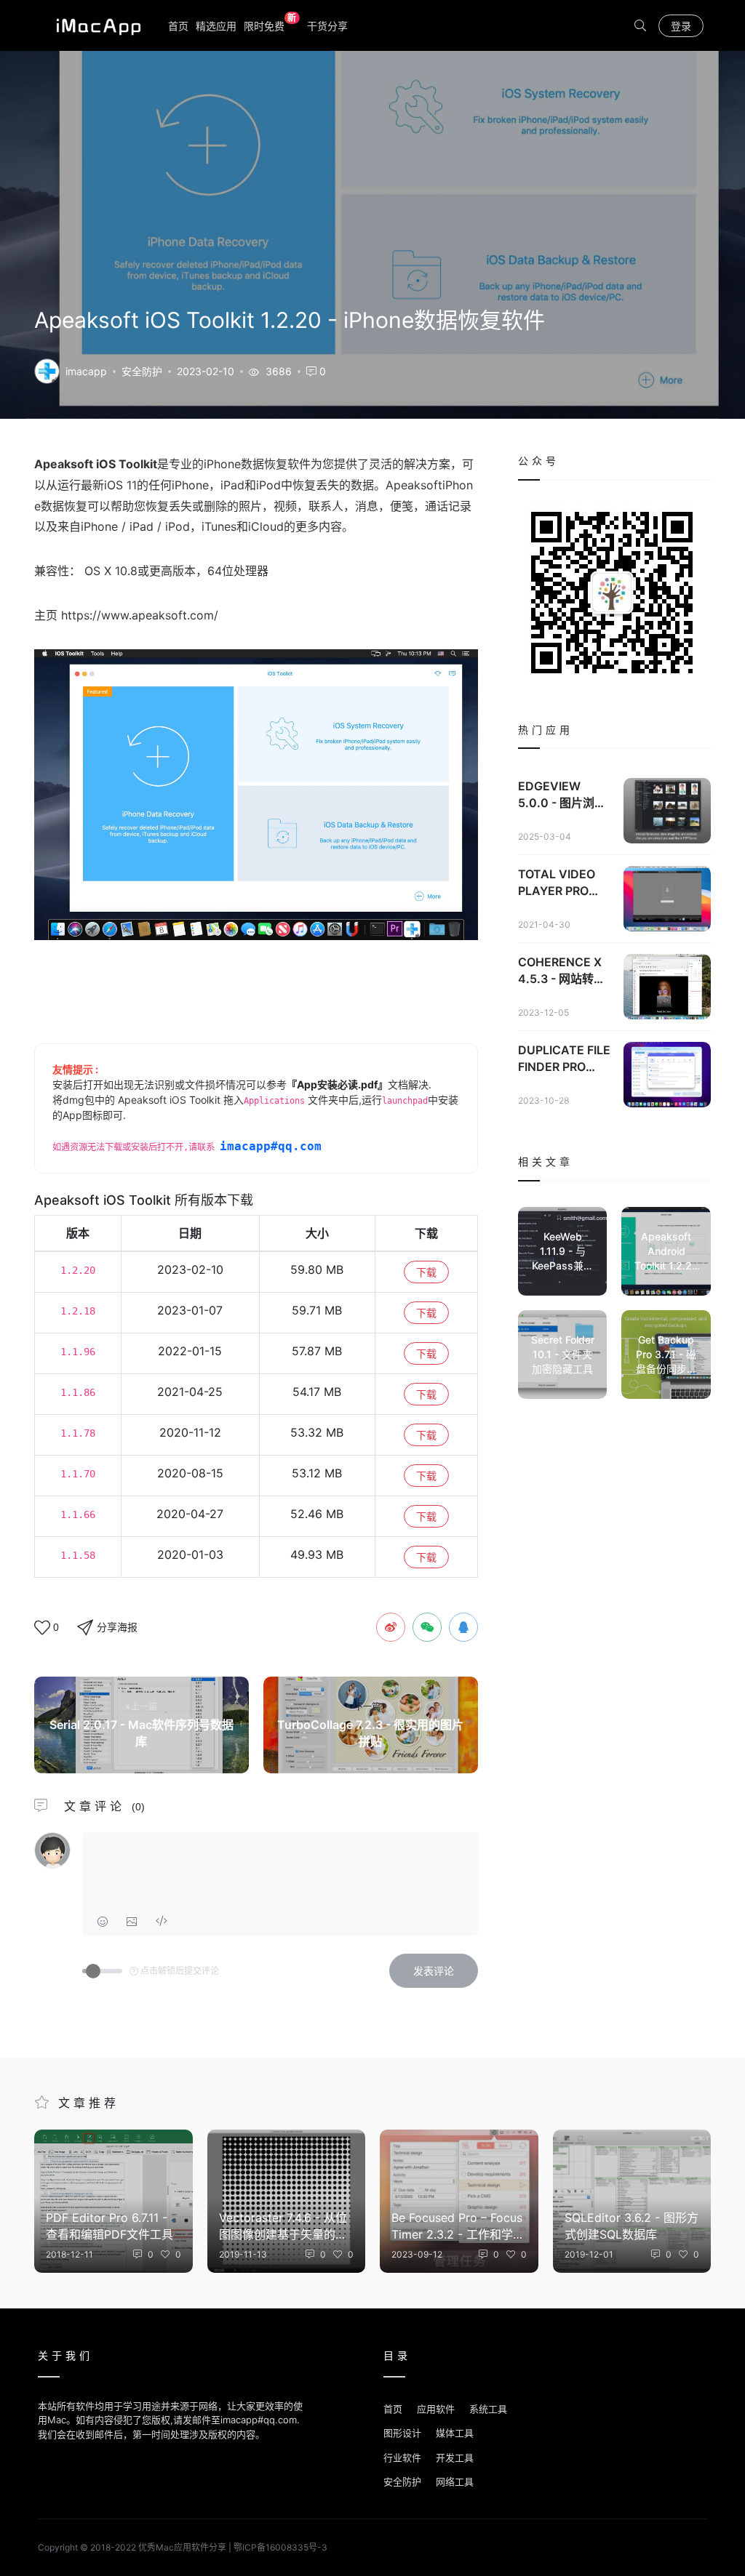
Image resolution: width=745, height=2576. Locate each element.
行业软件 (402, 2457)
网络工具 (455, 2481)
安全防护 (142, 371)
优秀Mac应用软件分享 (95, 25)
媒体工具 (455, 2433)
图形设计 (402, 2433)
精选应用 (216, 26)
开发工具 (455, 2457)
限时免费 (270, 25)
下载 (426, 1272)
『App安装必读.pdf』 (337, 1084)
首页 (178, 26)
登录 (681, 26)
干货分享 (327, 26)
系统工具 (488, 2409)
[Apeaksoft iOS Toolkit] (47, 370)
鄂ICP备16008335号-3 (280, 2547)
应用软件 (436, 2409)
